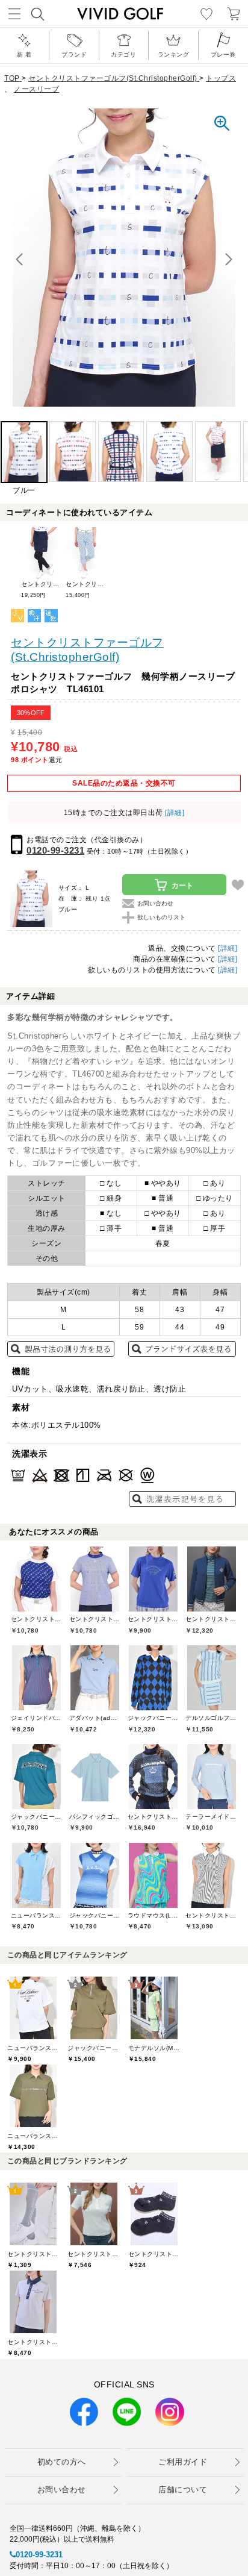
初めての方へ (62, 2462)
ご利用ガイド (183, 2462)
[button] (229, 260)
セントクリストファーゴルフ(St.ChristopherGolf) (87, 650)
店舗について (183, 2490)
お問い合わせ (62, 2490)
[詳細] (174, 813)
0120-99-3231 (55, 850)
